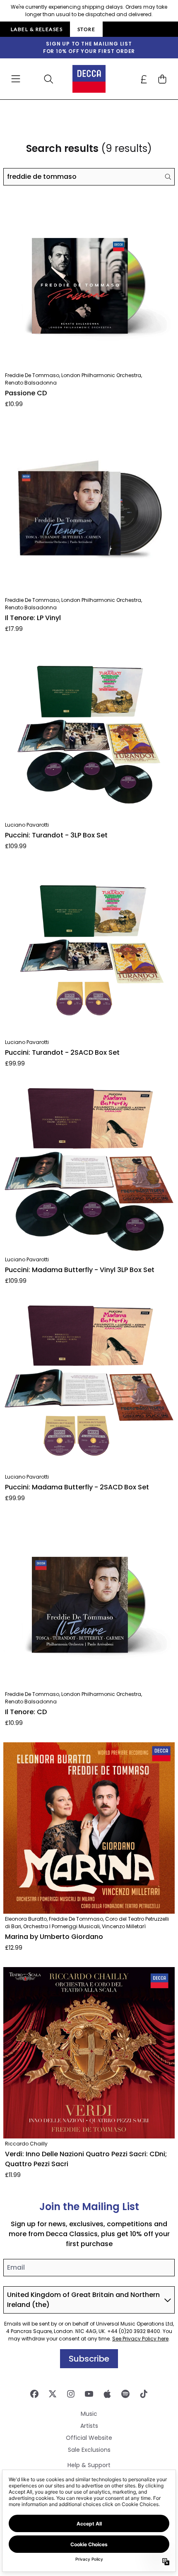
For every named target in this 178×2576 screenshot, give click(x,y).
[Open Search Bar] (48, 79)
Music (89, 2414)
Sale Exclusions (89, 2450)
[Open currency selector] (144, 79)
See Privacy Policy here (140, 2339)
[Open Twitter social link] (53, 2394)
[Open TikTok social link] (144, 2394)
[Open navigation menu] (16, 79)
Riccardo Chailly (26, 2144)
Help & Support (89, 2465)
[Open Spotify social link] (125, 2394)
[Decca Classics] (89, 79)
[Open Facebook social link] (34, 2394)
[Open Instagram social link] (71, 2394)
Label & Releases (37, 29)
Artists (89, 2426)
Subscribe (89, 2359)
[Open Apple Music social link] (107, 2394)
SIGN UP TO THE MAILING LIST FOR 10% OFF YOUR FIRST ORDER (89, 47)
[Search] (168, 177)
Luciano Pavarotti (27, 825)
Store (86, 29)
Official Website (89, 2438)
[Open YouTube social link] (89, 2394)
